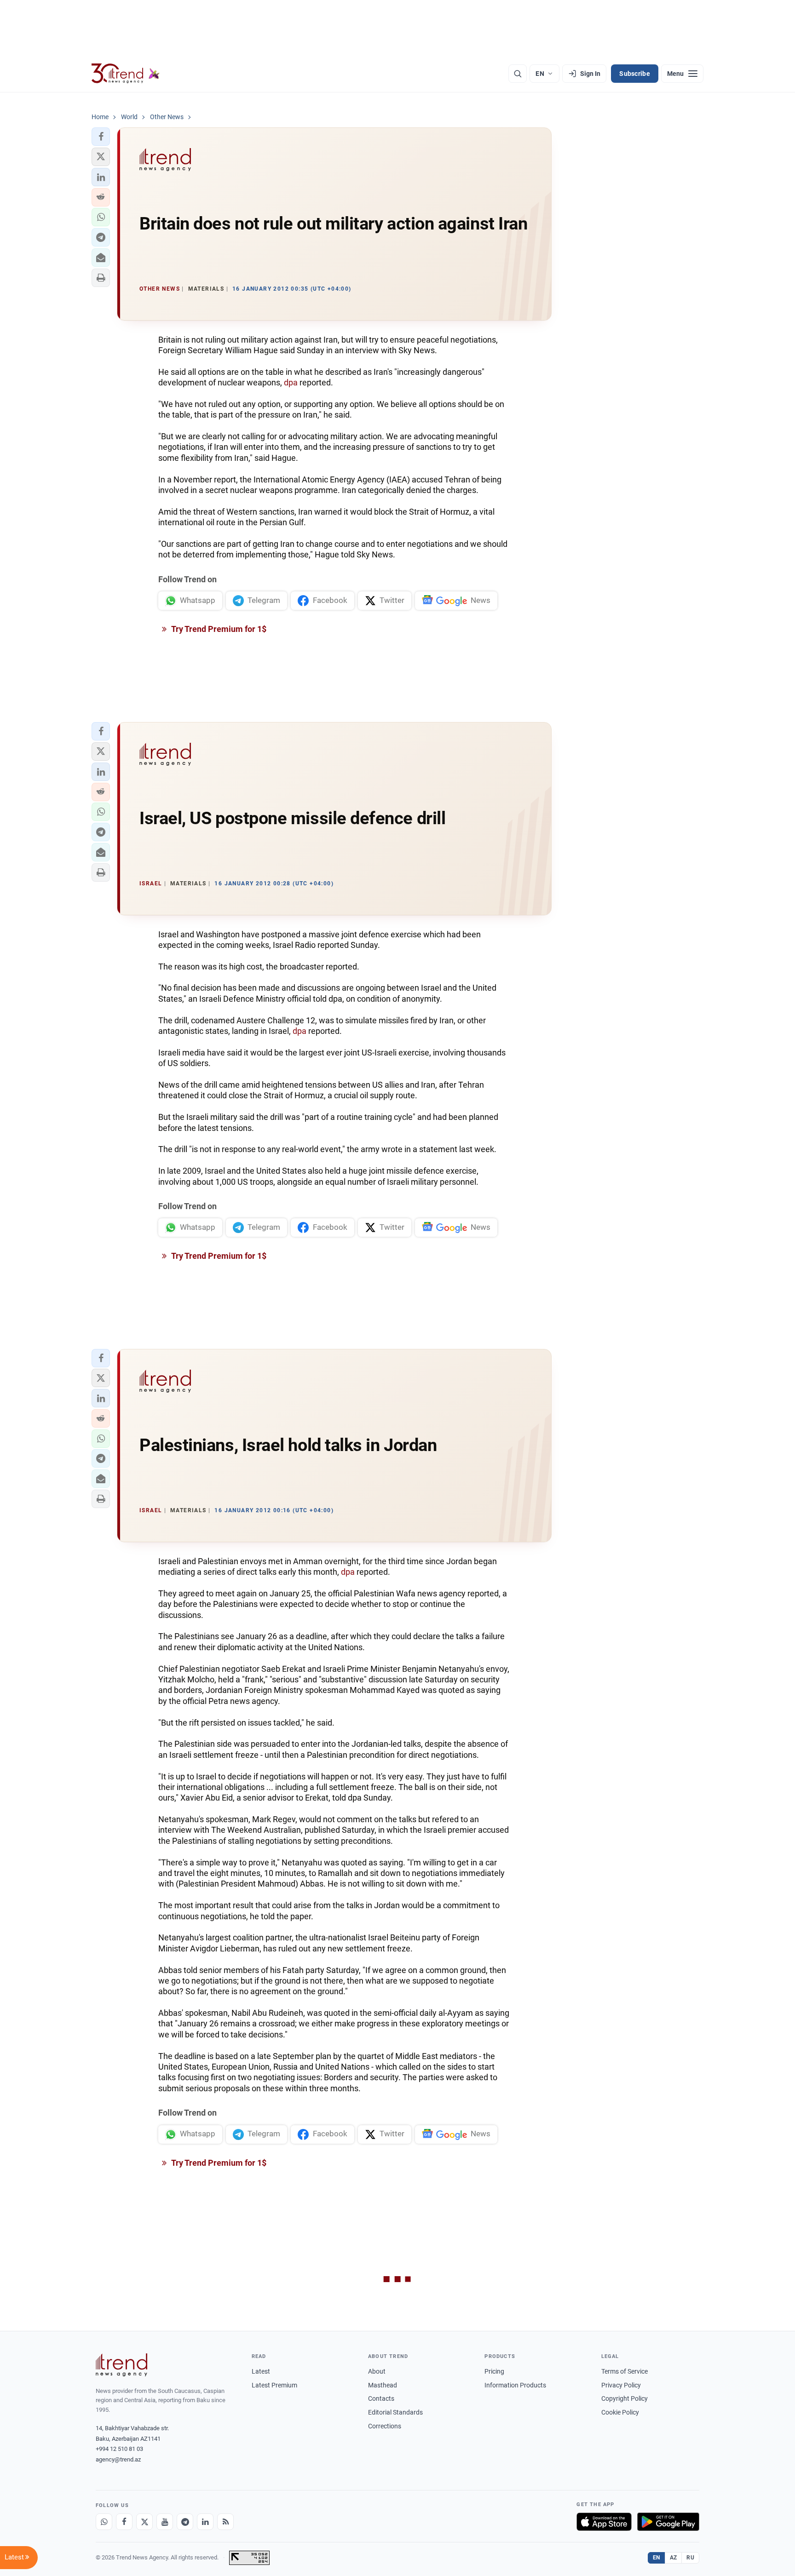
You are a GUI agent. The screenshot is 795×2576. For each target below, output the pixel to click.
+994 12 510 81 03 (119, 2449)
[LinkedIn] (205, 2522)
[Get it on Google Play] (668, 2522)
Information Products (515, 2385)
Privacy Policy (621, 2385)
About (377, 2371)
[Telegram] (185, 2522)
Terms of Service (625, 2371)
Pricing (494, 2371)
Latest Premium (274, 2385)
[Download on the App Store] (604, 2522)
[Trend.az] (126, 74)
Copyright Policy (625, 2398)
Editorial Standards (395, 2412)
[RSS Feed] (225, 2522)
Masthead (383, 2385)
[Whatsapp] (104, 2522)
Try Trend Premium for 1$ (218, 629)
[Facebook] (124, 2522)
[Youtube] (165, 2522)
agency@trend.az (118, 2459)
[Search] (518, 74)
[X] (144, 2522)
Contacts (381, 2398)
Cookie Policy (620, 2412)
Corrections (385, 2426)
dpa (291, 382)
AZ (674, 2558)
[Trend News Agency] (121, 2365)
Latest (261, 2371)
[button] (101, 137)
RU (690, 2558)
